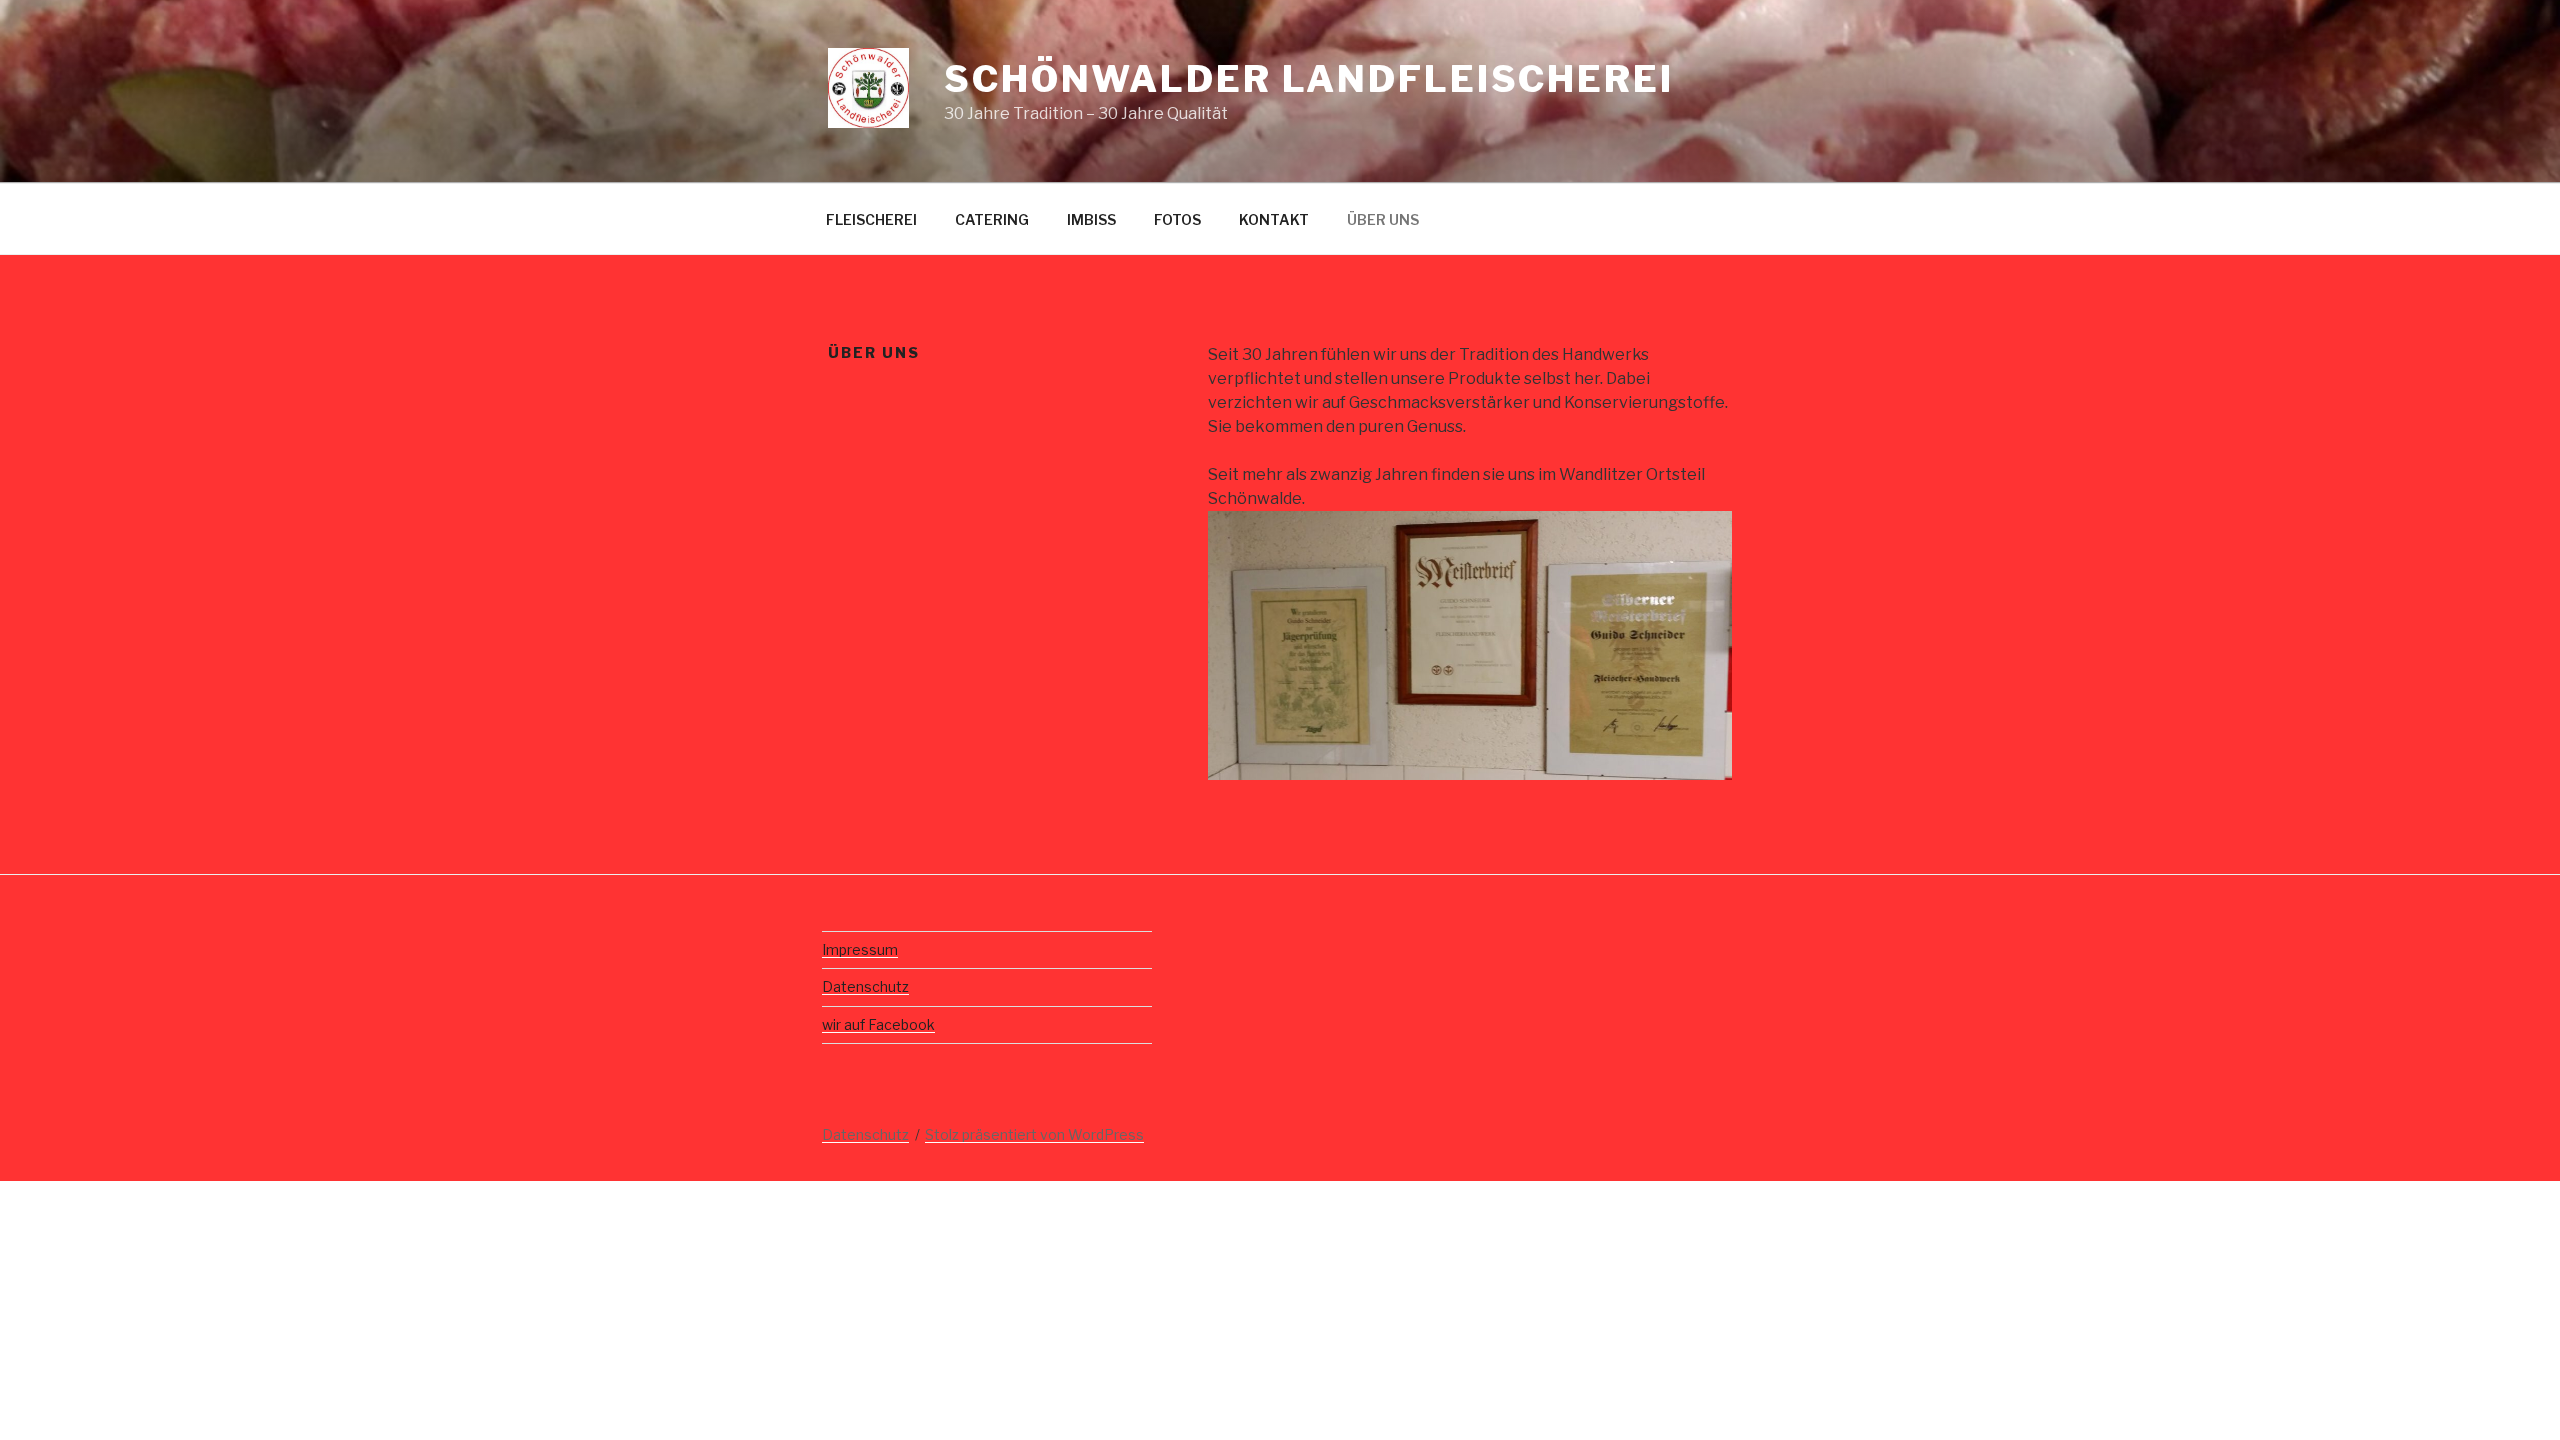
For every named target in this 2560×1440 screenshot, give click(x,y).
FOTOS (1177, 219)
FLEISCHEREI (871, 219)
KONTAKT (1274, 219)
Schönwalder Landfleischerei (1309, 79)
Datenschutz (865, 986)
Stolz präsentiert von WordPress (1034, 1134)
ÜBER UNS (1383, 219)
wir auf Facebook (878, 1024)
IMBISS (1091, 219)
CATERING (992, 219)
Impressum (860, 949)
